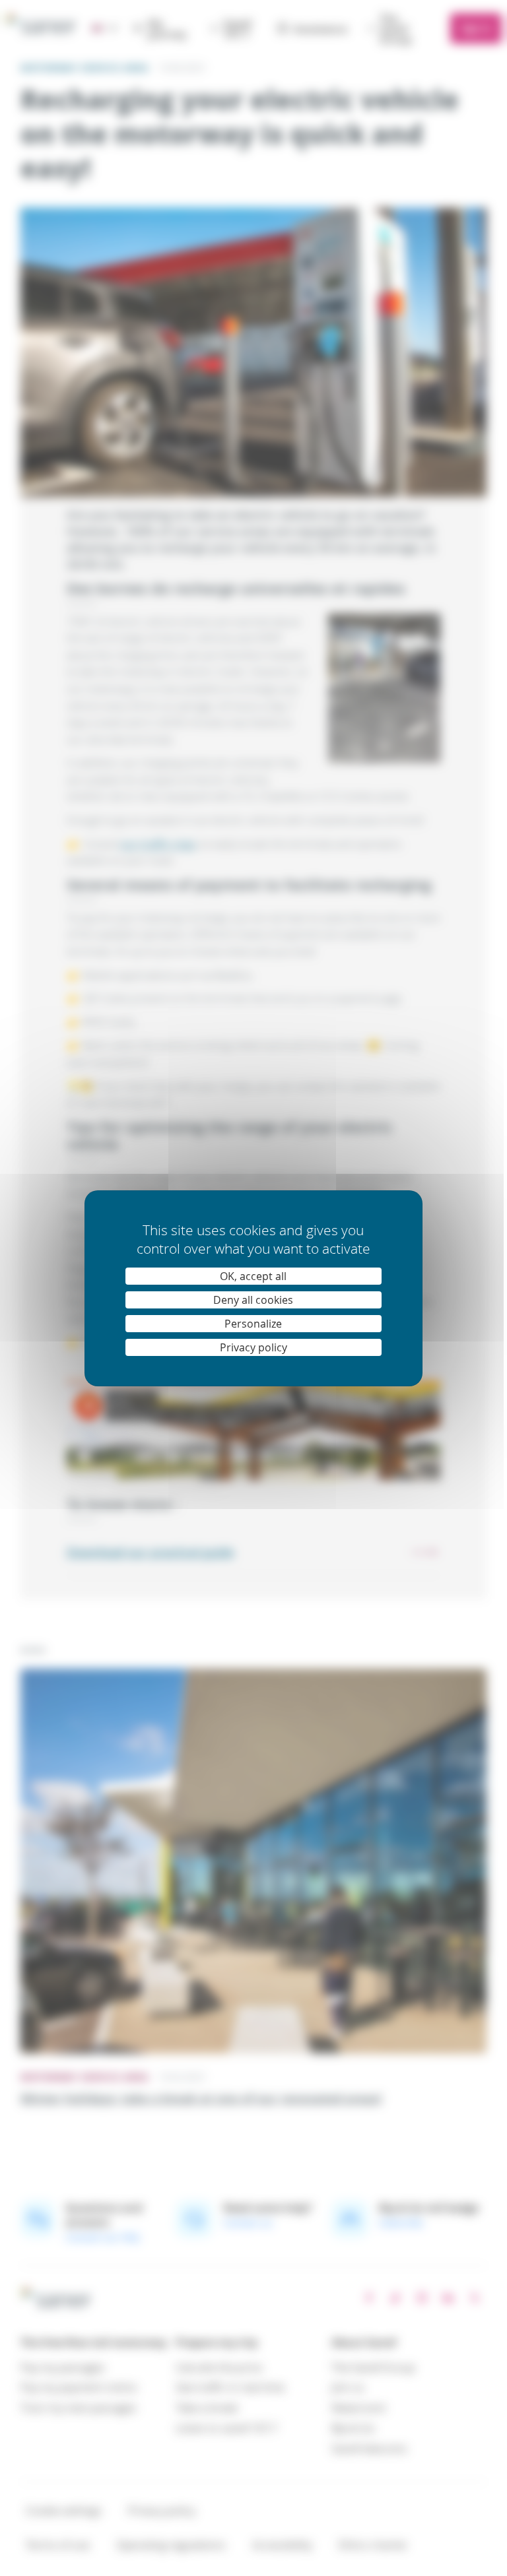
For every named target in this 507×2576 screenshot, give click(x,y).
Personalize (253, 1324)
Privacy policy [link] (253, 1347)
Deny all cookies (253, 1300)
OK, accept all (253, 1276)
